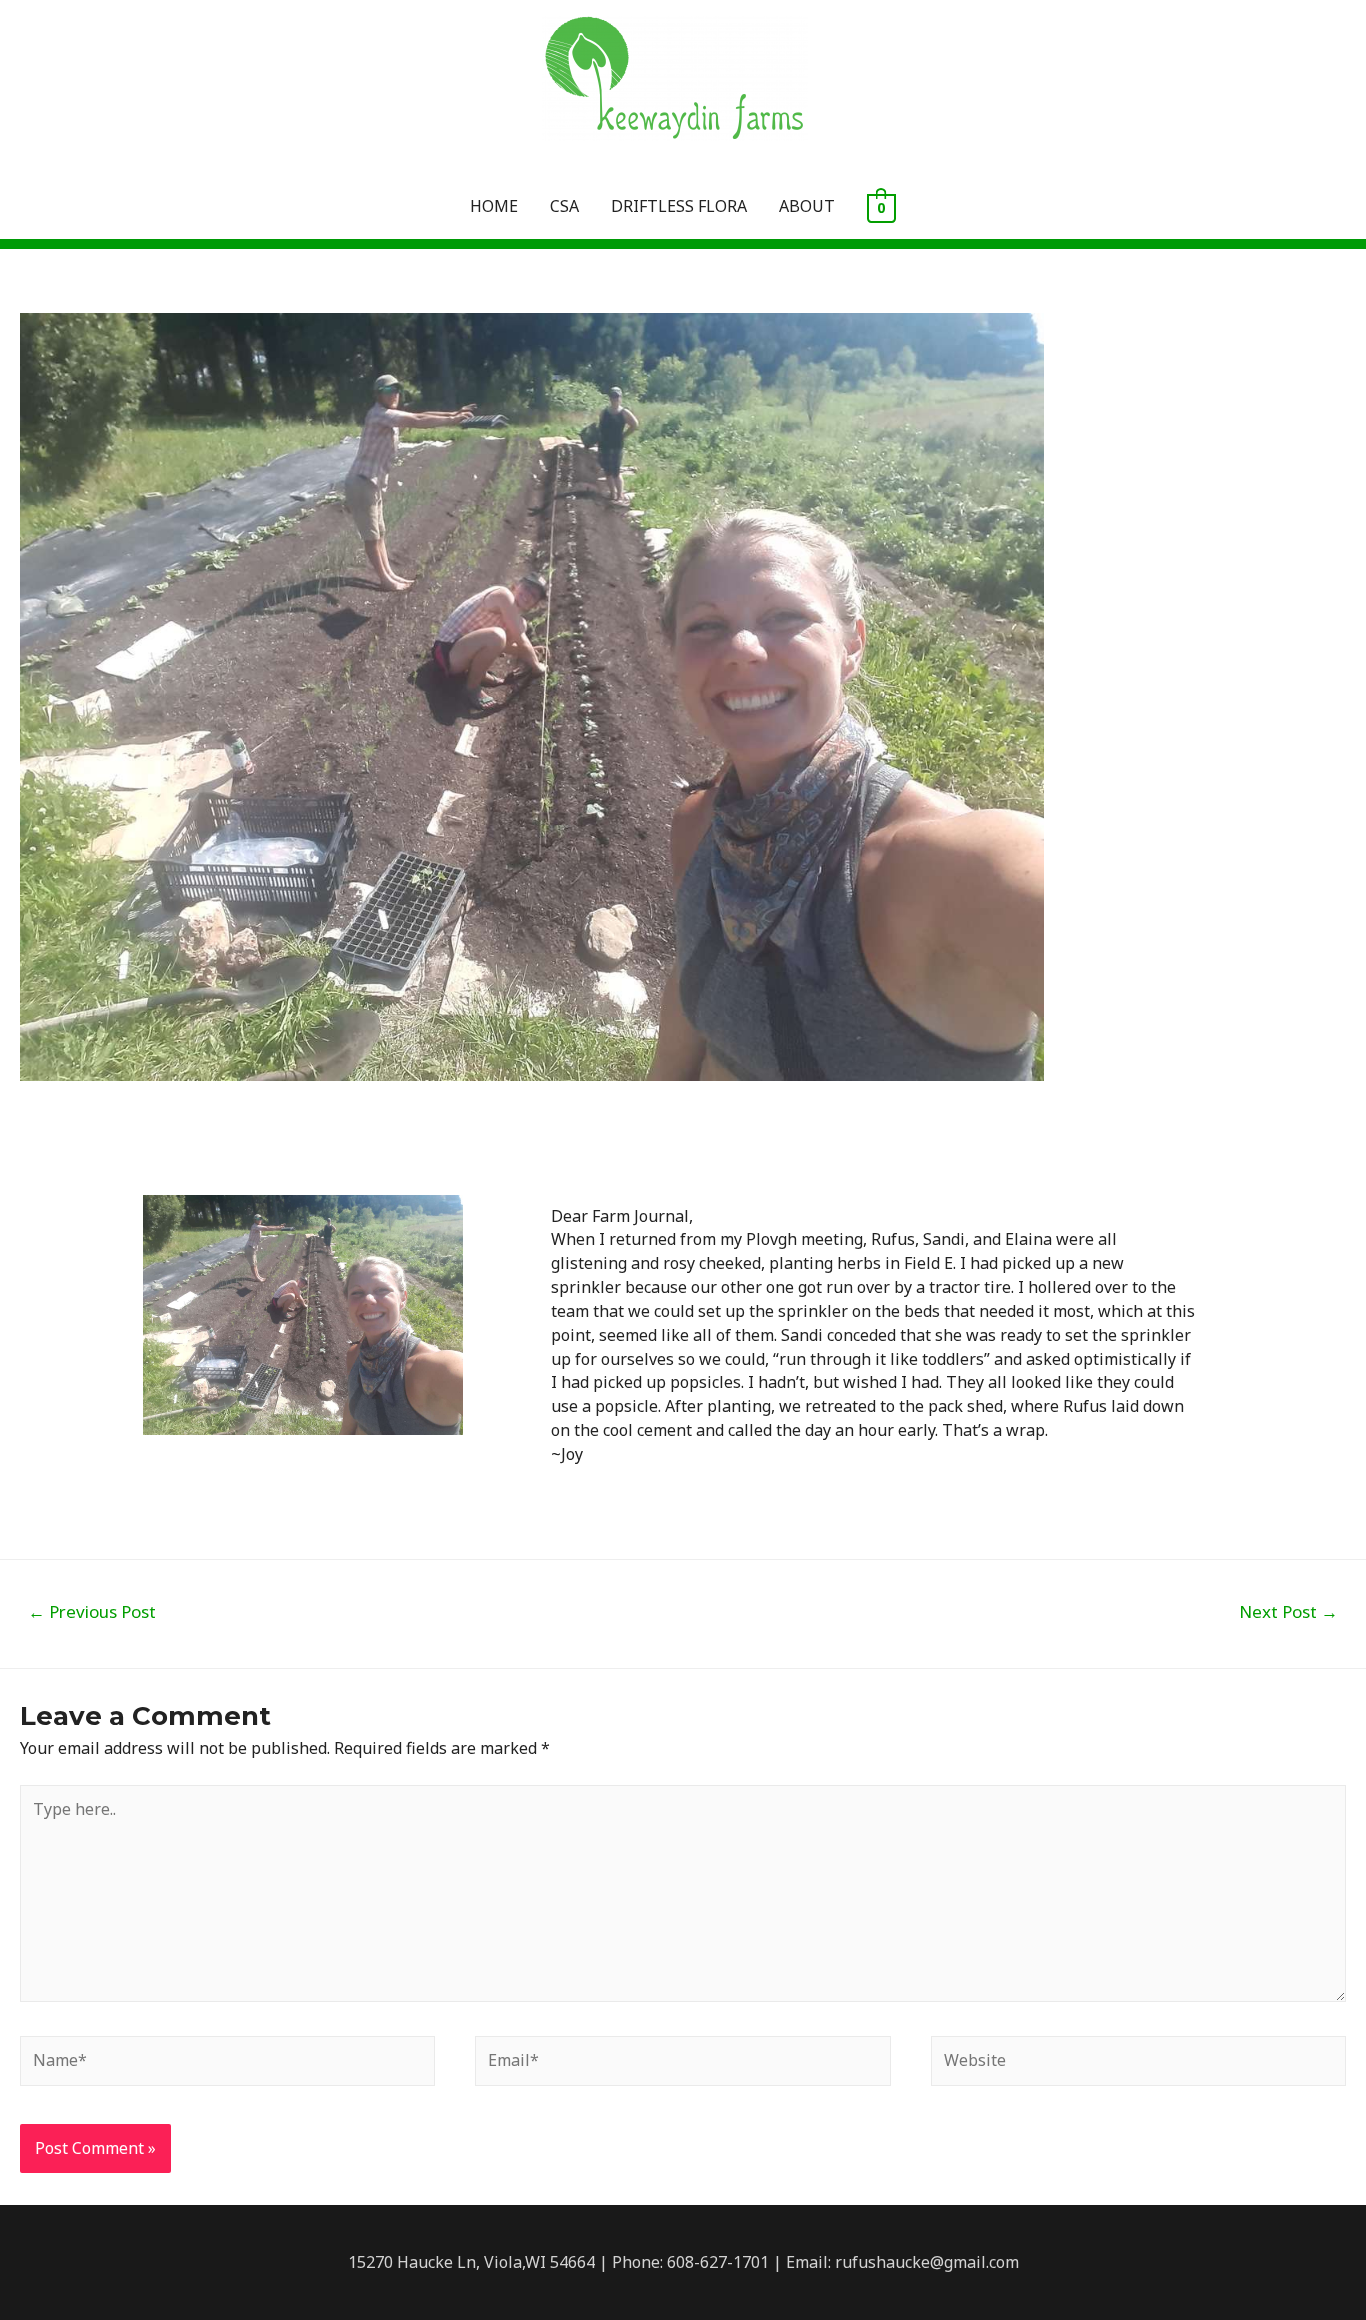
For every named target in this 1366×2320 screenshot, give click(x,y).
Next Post (1288, 1611)
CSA (564, 206)
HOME (494, 206)
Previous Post (92, 1611)
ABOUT (807, 206)
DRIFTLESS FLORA (679, 206)
